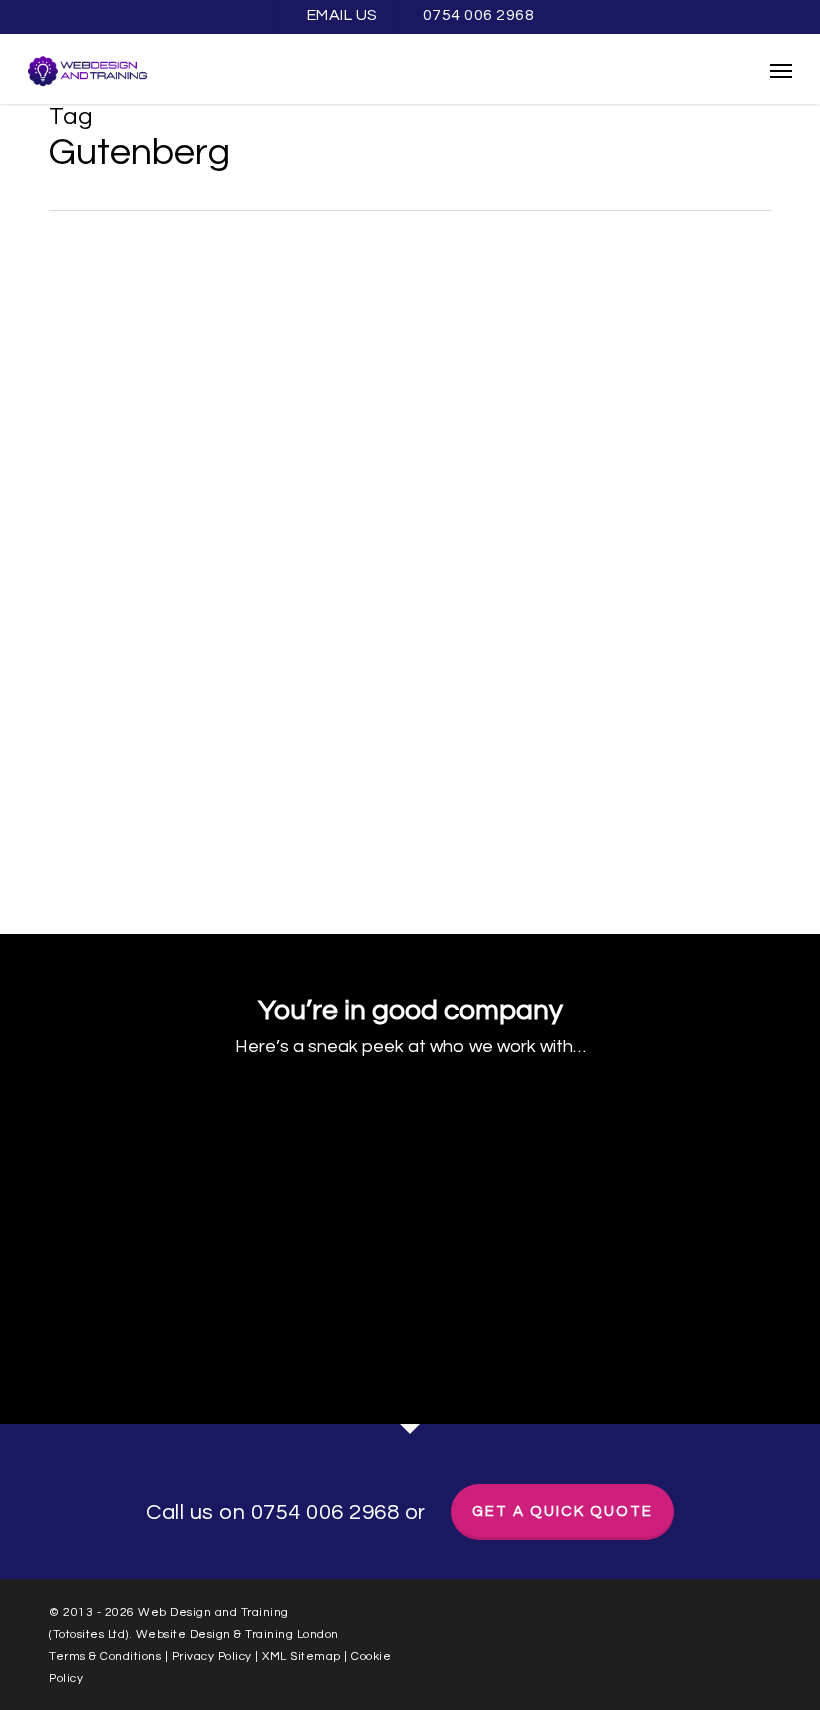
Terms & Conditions (105, 1656)
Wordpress (80, 282)
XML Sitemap (303, 1656)
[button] (781, 70)
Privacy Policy (212, 1656)
